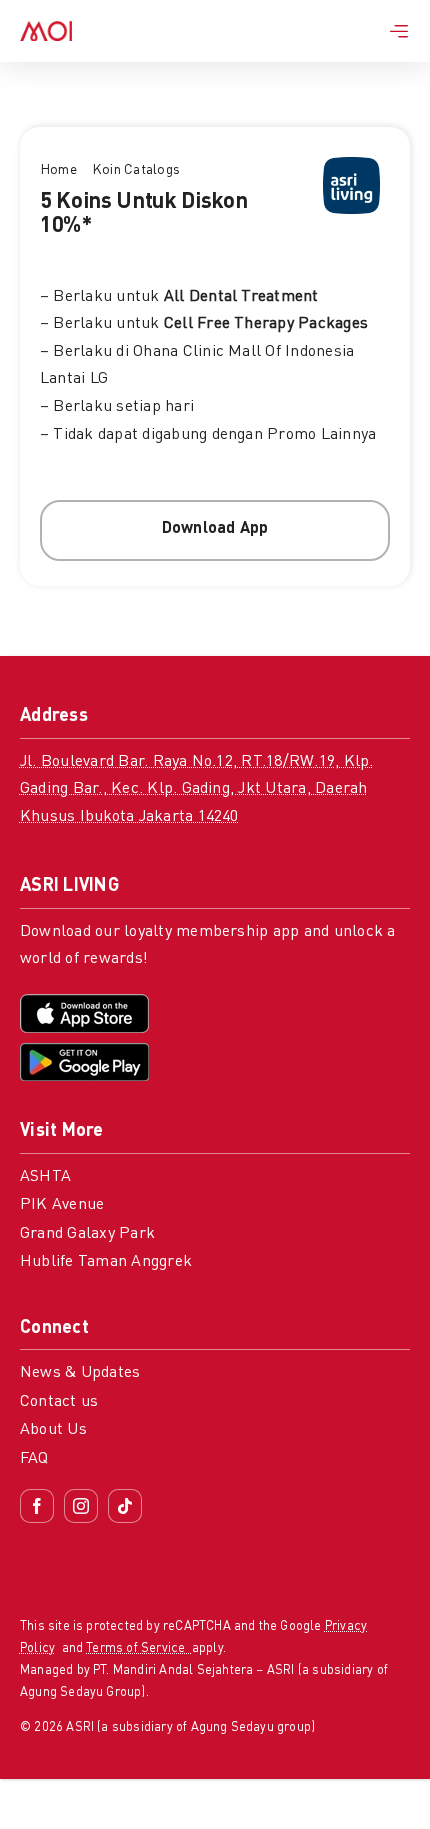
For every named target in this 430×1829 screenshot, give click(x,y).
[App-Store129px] (84, 1002)
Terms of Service (138, 1648)
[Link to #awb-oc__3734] (399, 31)
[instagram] (81, 1506)
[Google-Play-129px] (84, 1051)
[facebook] (37, 1506)
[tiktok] (125, 1506)
